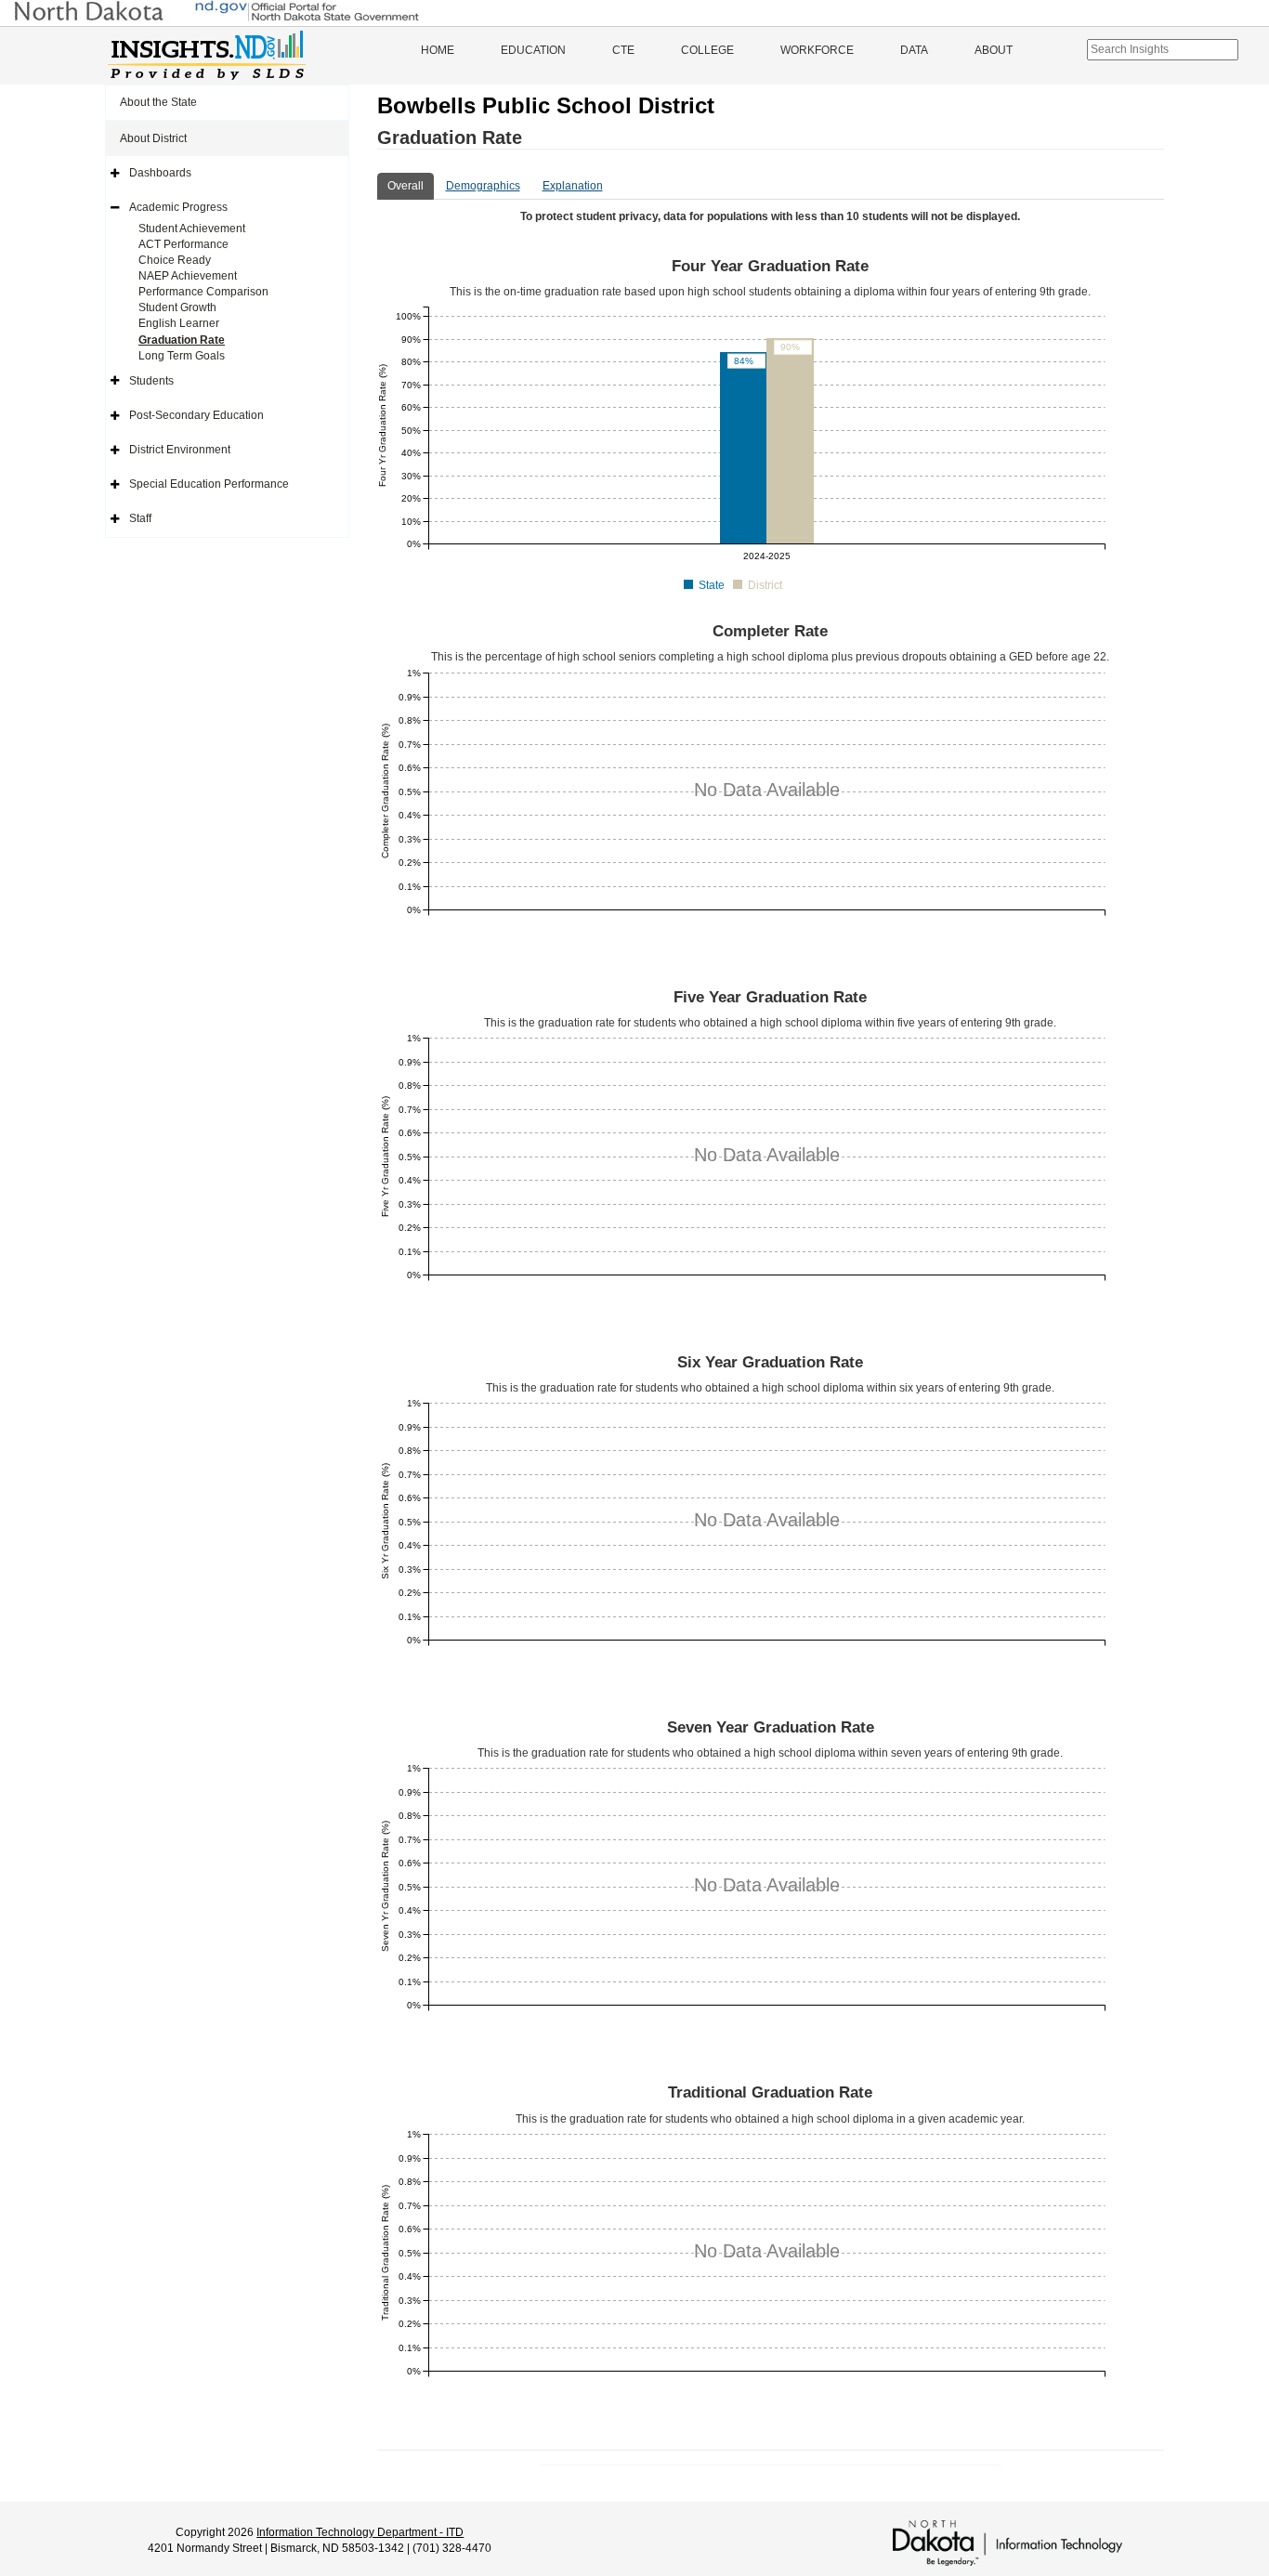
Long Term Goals (182, 356)
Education (533, 50)
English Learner (179, 323)
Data (914, 50)
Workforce (817, 50)
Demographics (483, 186)
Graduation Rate (182, 340)
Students (151, 381)
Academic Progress (178, 207)
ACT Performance (183, 244)
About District (153, 138)
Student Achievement (192, 229)
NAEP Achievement (188, 276)
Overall (406, 186)
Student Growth (177, 307)
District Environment (180, 450)
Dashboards (160, 173)
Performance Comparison (203, 292)
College (707, 50)
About (994, 50)
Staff (140, 518)
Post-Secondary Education (196, 415)
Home (438, 50)
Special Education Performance (209, 484)
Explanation (573, 186)
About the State (158, 102)
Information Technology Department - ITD (360, 2532)
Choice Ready (175, 260)
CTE (623, 50)
